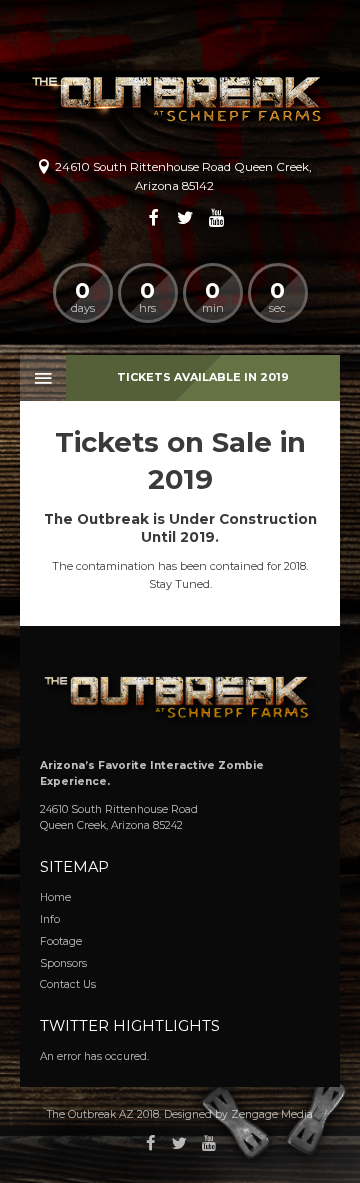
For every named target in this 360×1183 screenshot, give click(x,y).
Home (55, 897)
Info (50, 919)
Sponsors (63, 963)
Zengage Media (272, 1114)
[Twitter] (186, 218)
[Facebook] (154, 218)
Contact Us (68, 984)
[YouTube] (217, 218)
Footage (61, 941)
